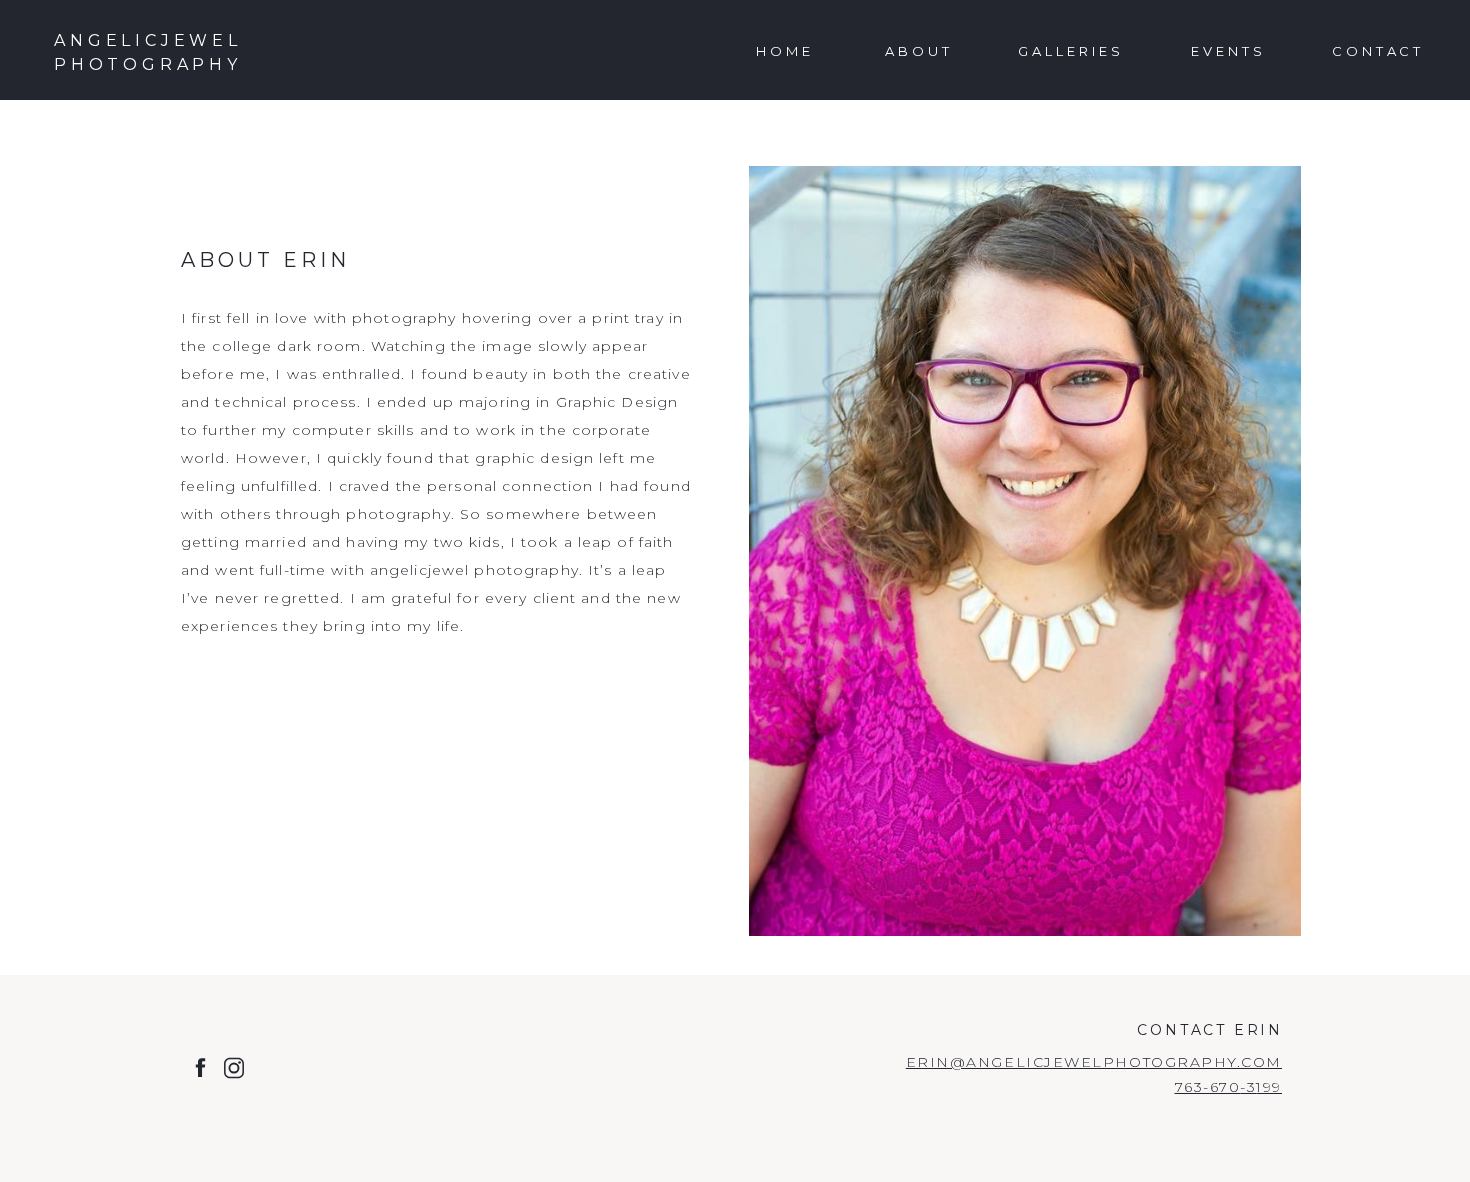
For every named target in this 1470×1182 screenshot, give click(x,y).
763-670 (1208, 1087)
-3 (1248, 1087)
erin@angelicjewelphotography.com (1094, 1062)
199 (1269, 1087)
